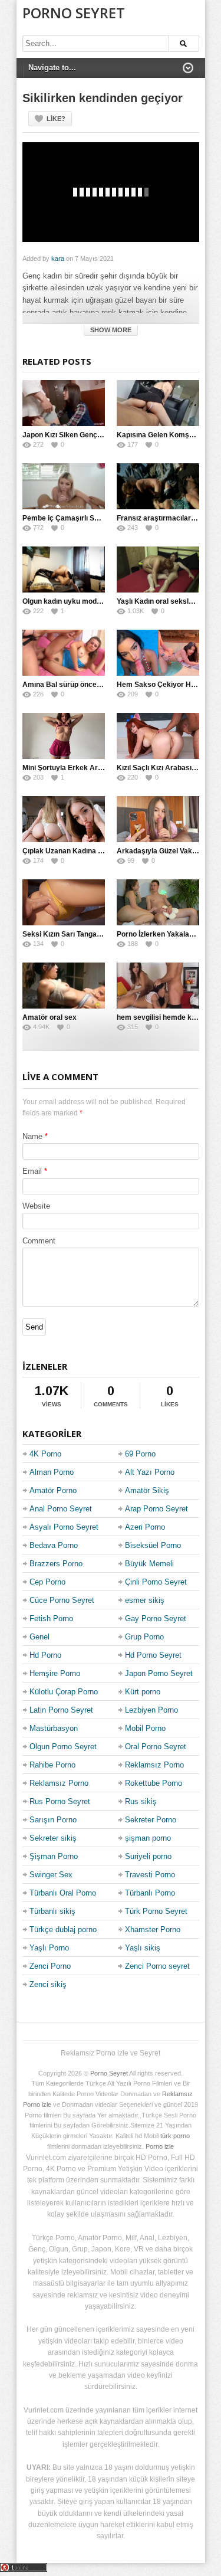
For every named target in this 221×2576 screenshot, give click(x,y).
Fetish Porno (51, 1618)
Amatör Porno (53, 1490)
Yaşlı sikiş (143, 1948)
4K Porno (45, 1454)
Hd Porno (45, 1655)
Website (36, 1206)
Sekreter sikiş (53, 1838)
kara (58, 258)
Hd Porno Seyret (153, 1655)
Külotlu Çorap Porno (64, 1692)
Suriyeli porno (148, 1856)
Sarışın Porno (53, 1820)
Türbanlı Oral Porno (63, 1893)
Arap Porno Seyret (156, 1509)
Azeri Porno (145, 1527)
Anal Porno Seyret (61, 1509)
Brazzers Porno (56, 1564)
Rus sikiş (141, 1801)
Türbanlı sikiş (52, 1911)
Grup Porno (144, 1637)
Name (32, 1136)
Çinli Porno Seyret (156, 1582)
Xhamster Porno (153, 1929)
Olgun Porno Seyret (63, 1747)
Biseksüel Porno (153, 1545)
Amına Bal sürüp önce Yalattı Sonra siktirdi (94, 685)
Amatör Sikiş (147, 1490)
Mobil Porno (145, 1728)
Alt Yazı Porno (150, 1472)
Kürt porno (143, 1692)
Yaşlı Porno (49, 1948)
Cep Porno (47, 1582)
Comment (39, 1241)
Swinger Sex (51, 1875)
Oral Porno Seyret (156, 1747)
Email (32, 1171)
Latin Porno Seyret (61, 1710)
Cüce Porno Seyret (62, 1600)
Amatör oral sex (50, 1017)
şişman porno (148, 1838)
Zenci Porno (50, 1966)
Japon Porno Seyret (159, 1673)
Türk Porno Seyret (156, 1911)
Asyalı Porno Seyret (64, 1527)
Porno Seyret (74, 13)
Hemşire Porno (55, 1673)
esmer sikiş (145, 1600)
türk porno (175, 2136)
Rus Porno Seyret (60, 1801)
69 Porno (140, 1454)
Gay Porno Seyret (156, 1618)
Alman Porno (52, 1472)
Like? (56, 119)
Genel (39, 1637)
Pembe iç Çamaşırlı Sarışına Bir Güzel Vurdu (97, 518)
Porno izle (160, 2146)
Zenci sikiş (48, 1984)
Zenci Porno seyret (157, 1966)
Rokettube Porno (154, 1783)
